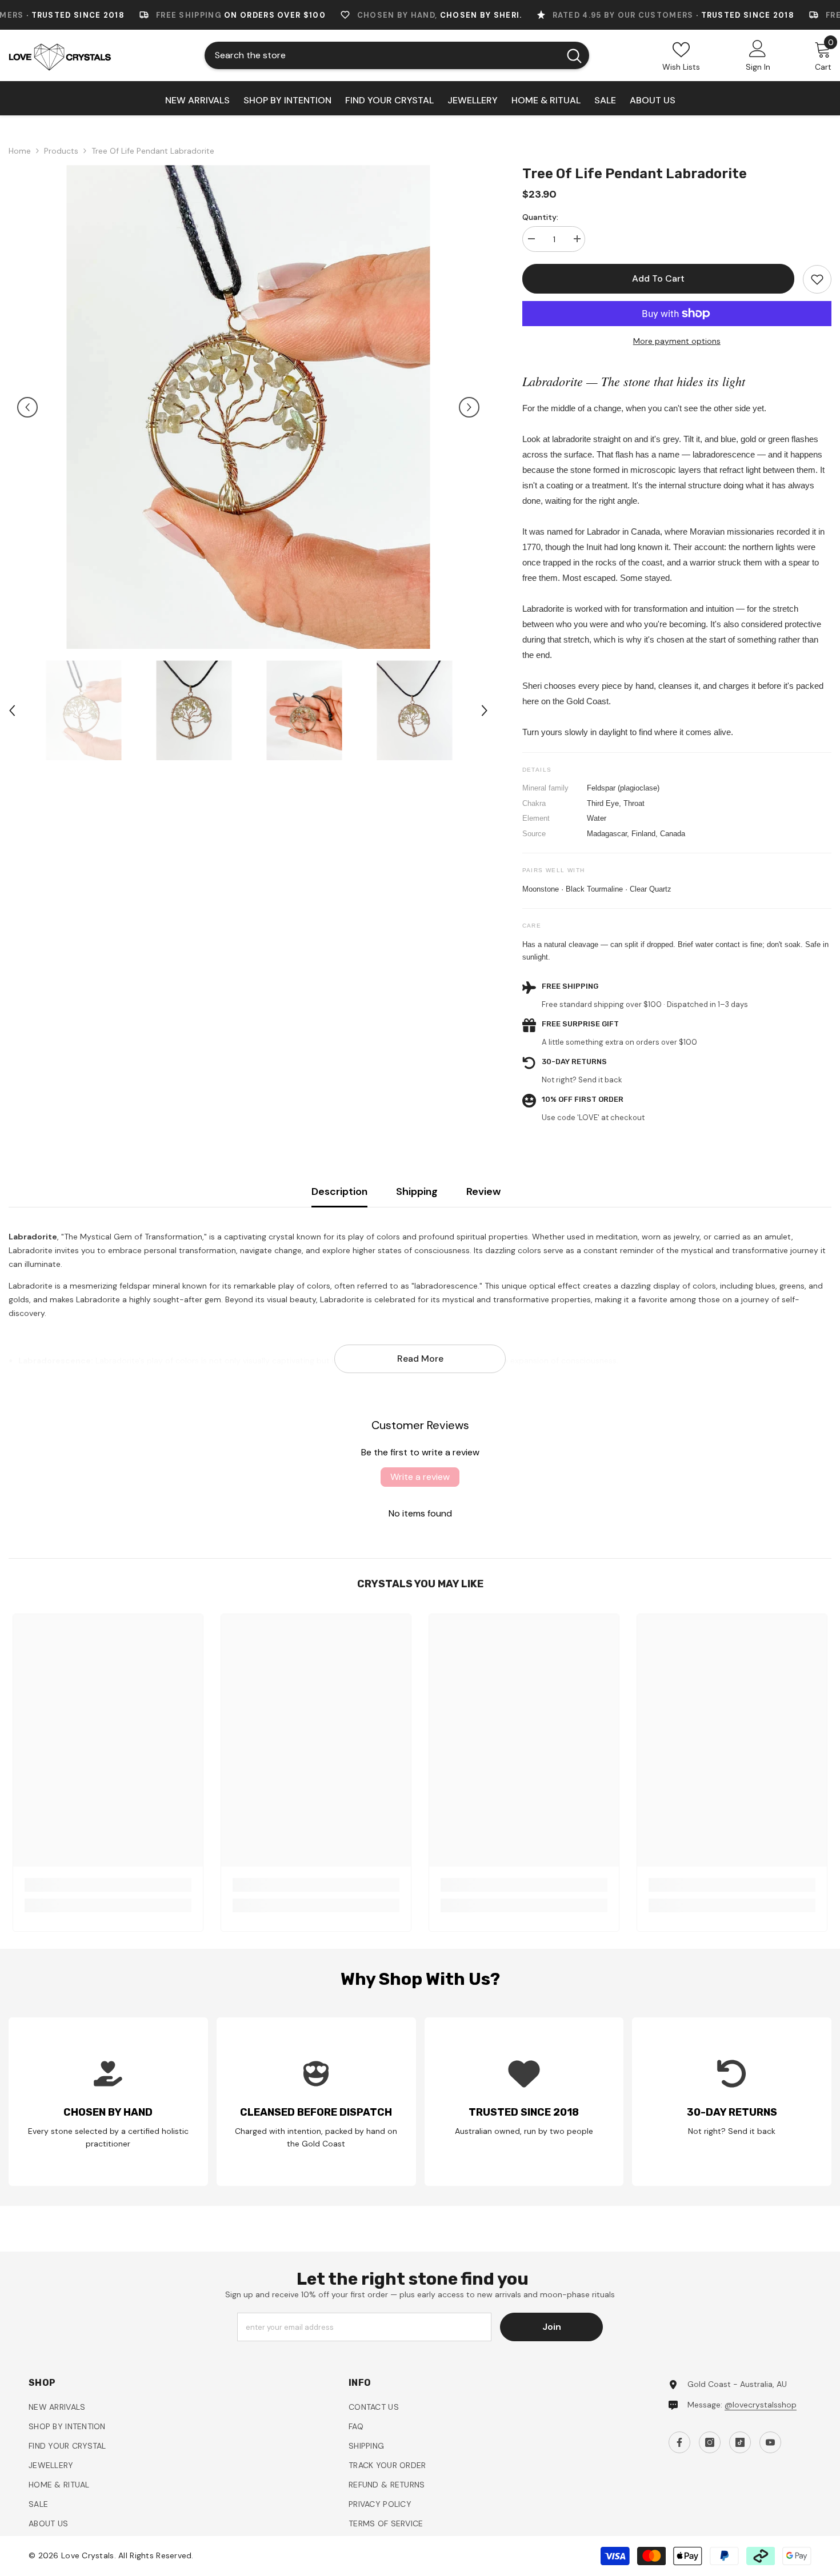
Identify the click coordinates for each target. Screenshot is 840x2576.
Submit (547, 1357)
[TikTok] (558, 1406)
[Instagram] (534, 1406)
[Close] (681, 1154)
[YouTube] (582, 1406)
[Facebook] (510, 1406)
